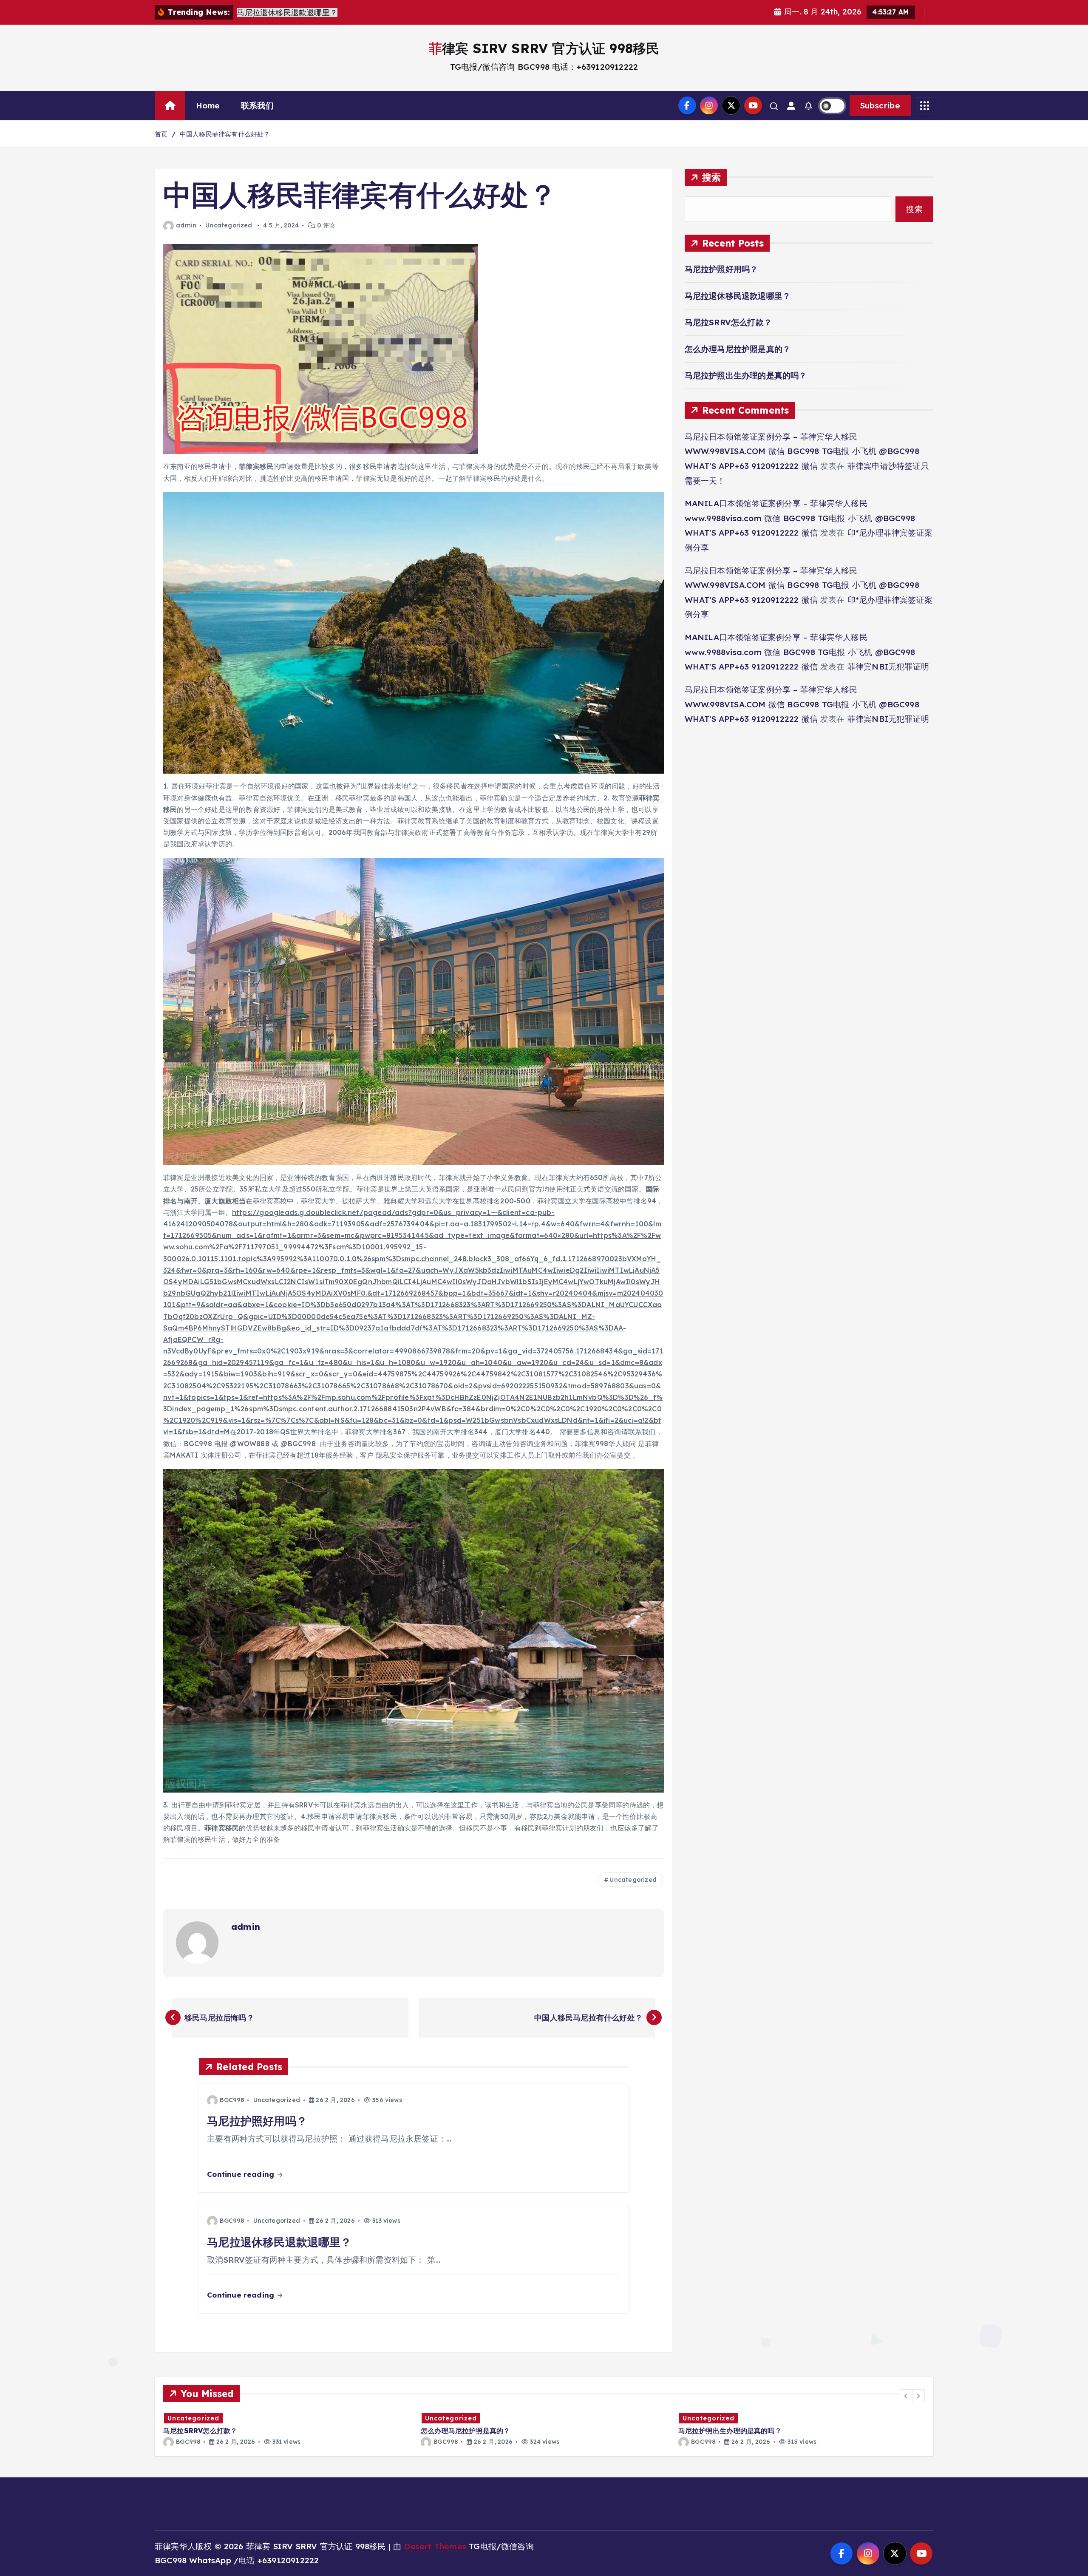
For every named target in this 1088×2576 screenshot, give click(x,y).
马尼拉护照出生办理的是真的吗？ (746, 375)
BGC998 (232, 2100)
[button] (906, 2396)
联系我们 (257, 105)
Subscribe (880, 105)
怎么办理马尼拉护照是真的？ (738, 349)
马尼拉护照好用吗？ (721, 269)
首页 (161, 134)
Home (208, 105)
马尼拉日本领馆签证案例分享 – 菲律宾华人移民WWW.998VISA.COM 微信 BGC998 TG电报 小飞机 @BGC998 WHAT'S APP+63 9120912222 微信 (802, 451)
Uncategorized (229, 225)
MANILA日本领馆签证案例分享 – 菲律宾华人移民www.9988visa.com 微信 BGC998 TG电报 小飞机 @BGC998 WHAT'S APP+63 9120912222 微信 (800, 518)
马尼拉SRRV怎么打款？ (728, 322)
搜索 (712, 177)
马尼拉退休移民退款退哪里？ (738, 296)
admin (186, 225)
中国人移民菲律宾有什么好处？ (225, 134)
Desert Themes (435, 2546)
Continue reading (242, 2174)
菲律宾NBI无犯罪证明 (888, 667)
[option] (287, 2429)
